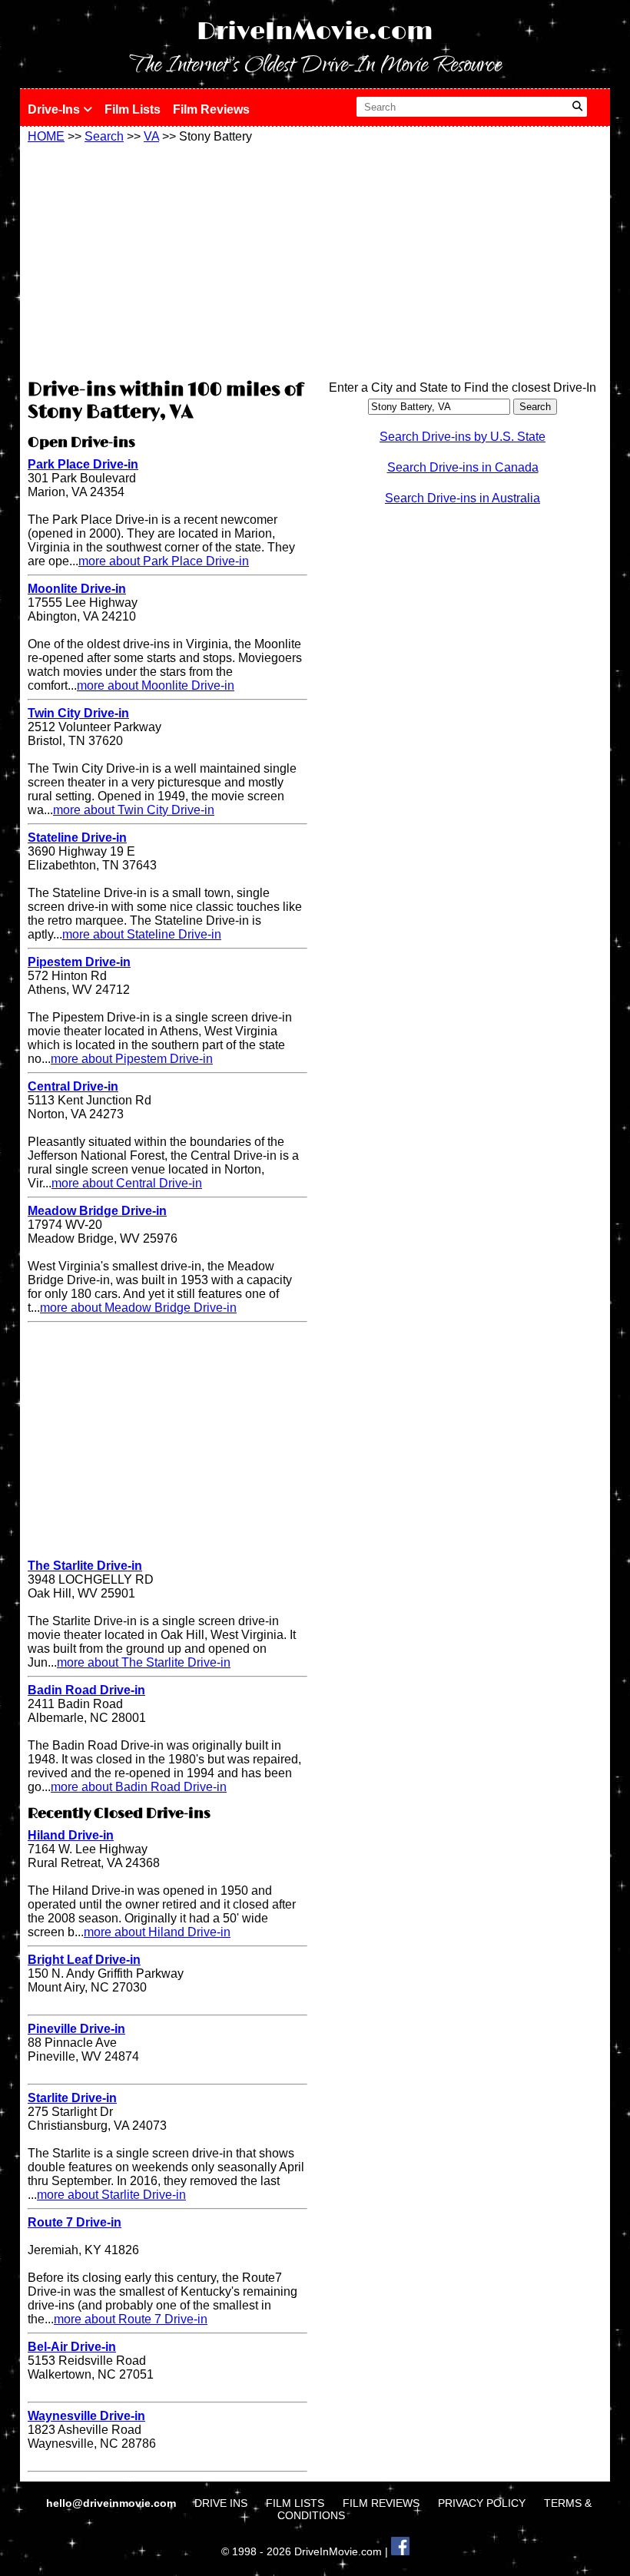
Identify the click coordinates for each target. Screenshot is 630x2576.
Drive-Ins (55, 109)
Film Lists (133, 109)
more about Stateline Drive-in (142, 934)
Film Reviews (211, 109)
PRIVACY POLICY (482, 2503)
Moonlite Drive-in (77, 589)
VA (151, 136)
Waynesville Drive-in (86, 2416)
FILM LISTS (295, 2503)
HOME (46, 136)
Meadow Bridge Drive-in (97, 1211)
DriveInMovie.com (315, 32)
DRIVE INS (221, 2503)
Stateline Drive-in (77, 838)
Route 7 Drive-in (75, 2222)
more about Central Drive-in (127, 1183)
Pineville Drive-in (76, 2029)
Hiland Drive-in (71, 1835)
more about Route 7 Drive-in (131, 2319)
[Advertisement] (167, 259)
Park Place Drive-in (83, 464)
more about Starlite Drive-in (111, 2195)
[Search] (577, 107)
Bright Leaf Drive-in (84, 1960)
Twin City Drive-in (78, 713)
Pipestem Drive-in (79, 962)
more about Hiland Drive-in (157, 1932)
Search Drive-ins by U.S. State (463, 437)
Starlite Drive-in (72, 2098)
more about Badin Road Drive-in (139, 1787)
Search (104, 136)
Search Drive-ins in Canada (463, 467)
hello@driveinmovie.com (113, 2503)
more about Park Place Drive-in (164, 561)
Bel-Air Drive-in (72, 2347)
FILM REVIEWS (381, 2503)
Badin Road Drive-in (86, 1690)
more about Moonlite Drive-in (156, 685)
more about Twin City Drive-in (134, 810)
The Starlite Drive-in (85, 1566)
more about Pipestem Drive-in (132, 1059)
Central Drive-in (73, 1086)
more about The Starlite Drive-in (144, 1662)
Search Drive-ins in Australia (463, 498)
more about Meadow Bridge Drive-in (138, 1308)
